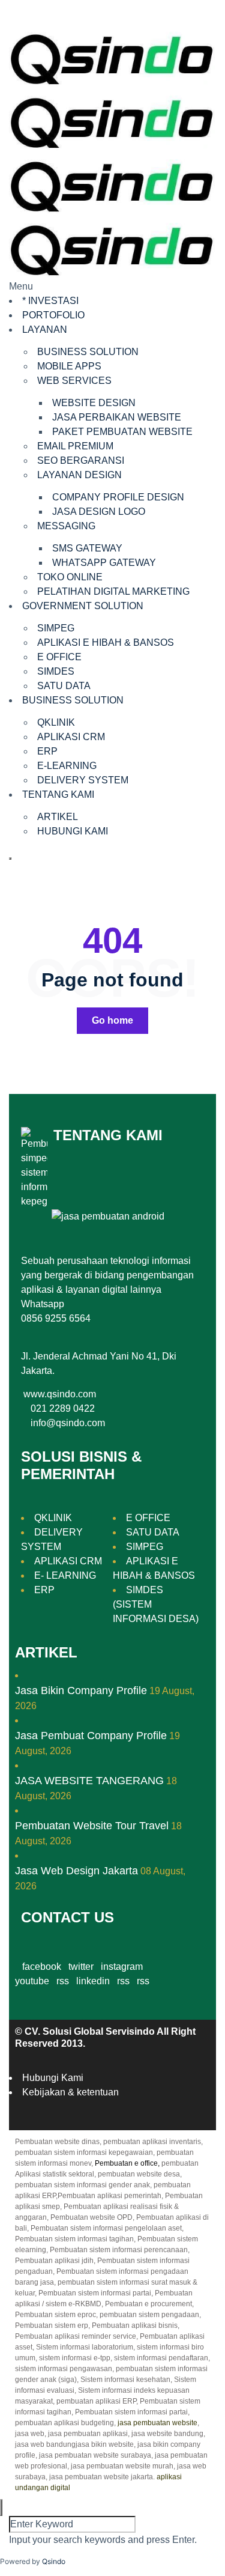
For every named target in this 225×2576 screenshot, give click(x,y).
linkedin (93, 1981)
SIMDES (56, 671)
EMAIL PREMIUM (75, 446)
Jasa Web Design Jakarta (76, 1871)
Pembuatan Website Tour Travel (92, 1826)
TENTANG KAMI (58, 794)
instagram (122, 1967)
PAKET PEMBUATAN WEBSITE (122, 432)
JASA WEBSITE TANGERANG (89, 1781)
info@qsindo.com (68, 1423)
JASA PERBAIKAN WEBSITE (117, 417)
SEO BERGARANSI (81, 460)
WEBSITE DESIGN (94, 403)
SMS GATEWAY (87, 548)
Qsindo (54, 2561)
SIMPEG (56, 628)
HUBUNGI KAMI (73, 831)
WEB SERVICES (74, 381)
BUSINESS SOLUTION (88, 352)
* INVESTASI (50, 301)
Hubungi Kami (53, 2078)
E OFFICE (59, 657)
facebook (42, 1967)
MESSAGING (66, 526)
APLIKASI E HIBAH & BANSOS (106, 642)
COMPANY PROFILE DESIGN (118, 497)
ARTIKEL (58, 817)
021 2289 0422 (63, 1408)
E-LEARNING (67, 766)
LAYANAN (45, 330)
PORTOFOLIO (53, 315)
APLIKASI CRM (71, 737)
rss (63, 1981)
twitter (81, 1967)
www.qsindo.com (60, 1394)
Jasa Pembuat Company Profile (91, 1736)
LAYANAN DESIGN (79, 475)
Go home (112, 1020)
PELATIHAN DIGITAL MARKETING (113, 591)
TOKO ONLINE (70, 577)
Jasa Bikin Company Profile (81, 1690)
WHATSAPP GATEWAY (104, 563)
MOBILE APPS (69, 366)
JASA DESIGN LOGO (99, 512)
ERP (47, 751)
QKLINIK (56, 722)
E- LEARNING (65, 1575)
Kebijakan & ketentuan (70, 2092)
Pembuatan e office (126, 2163)
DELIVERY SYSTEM (83, 780)
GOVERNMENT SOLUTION (83, 606)
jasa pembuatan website (157, 2423)
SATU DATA (64, 686)
